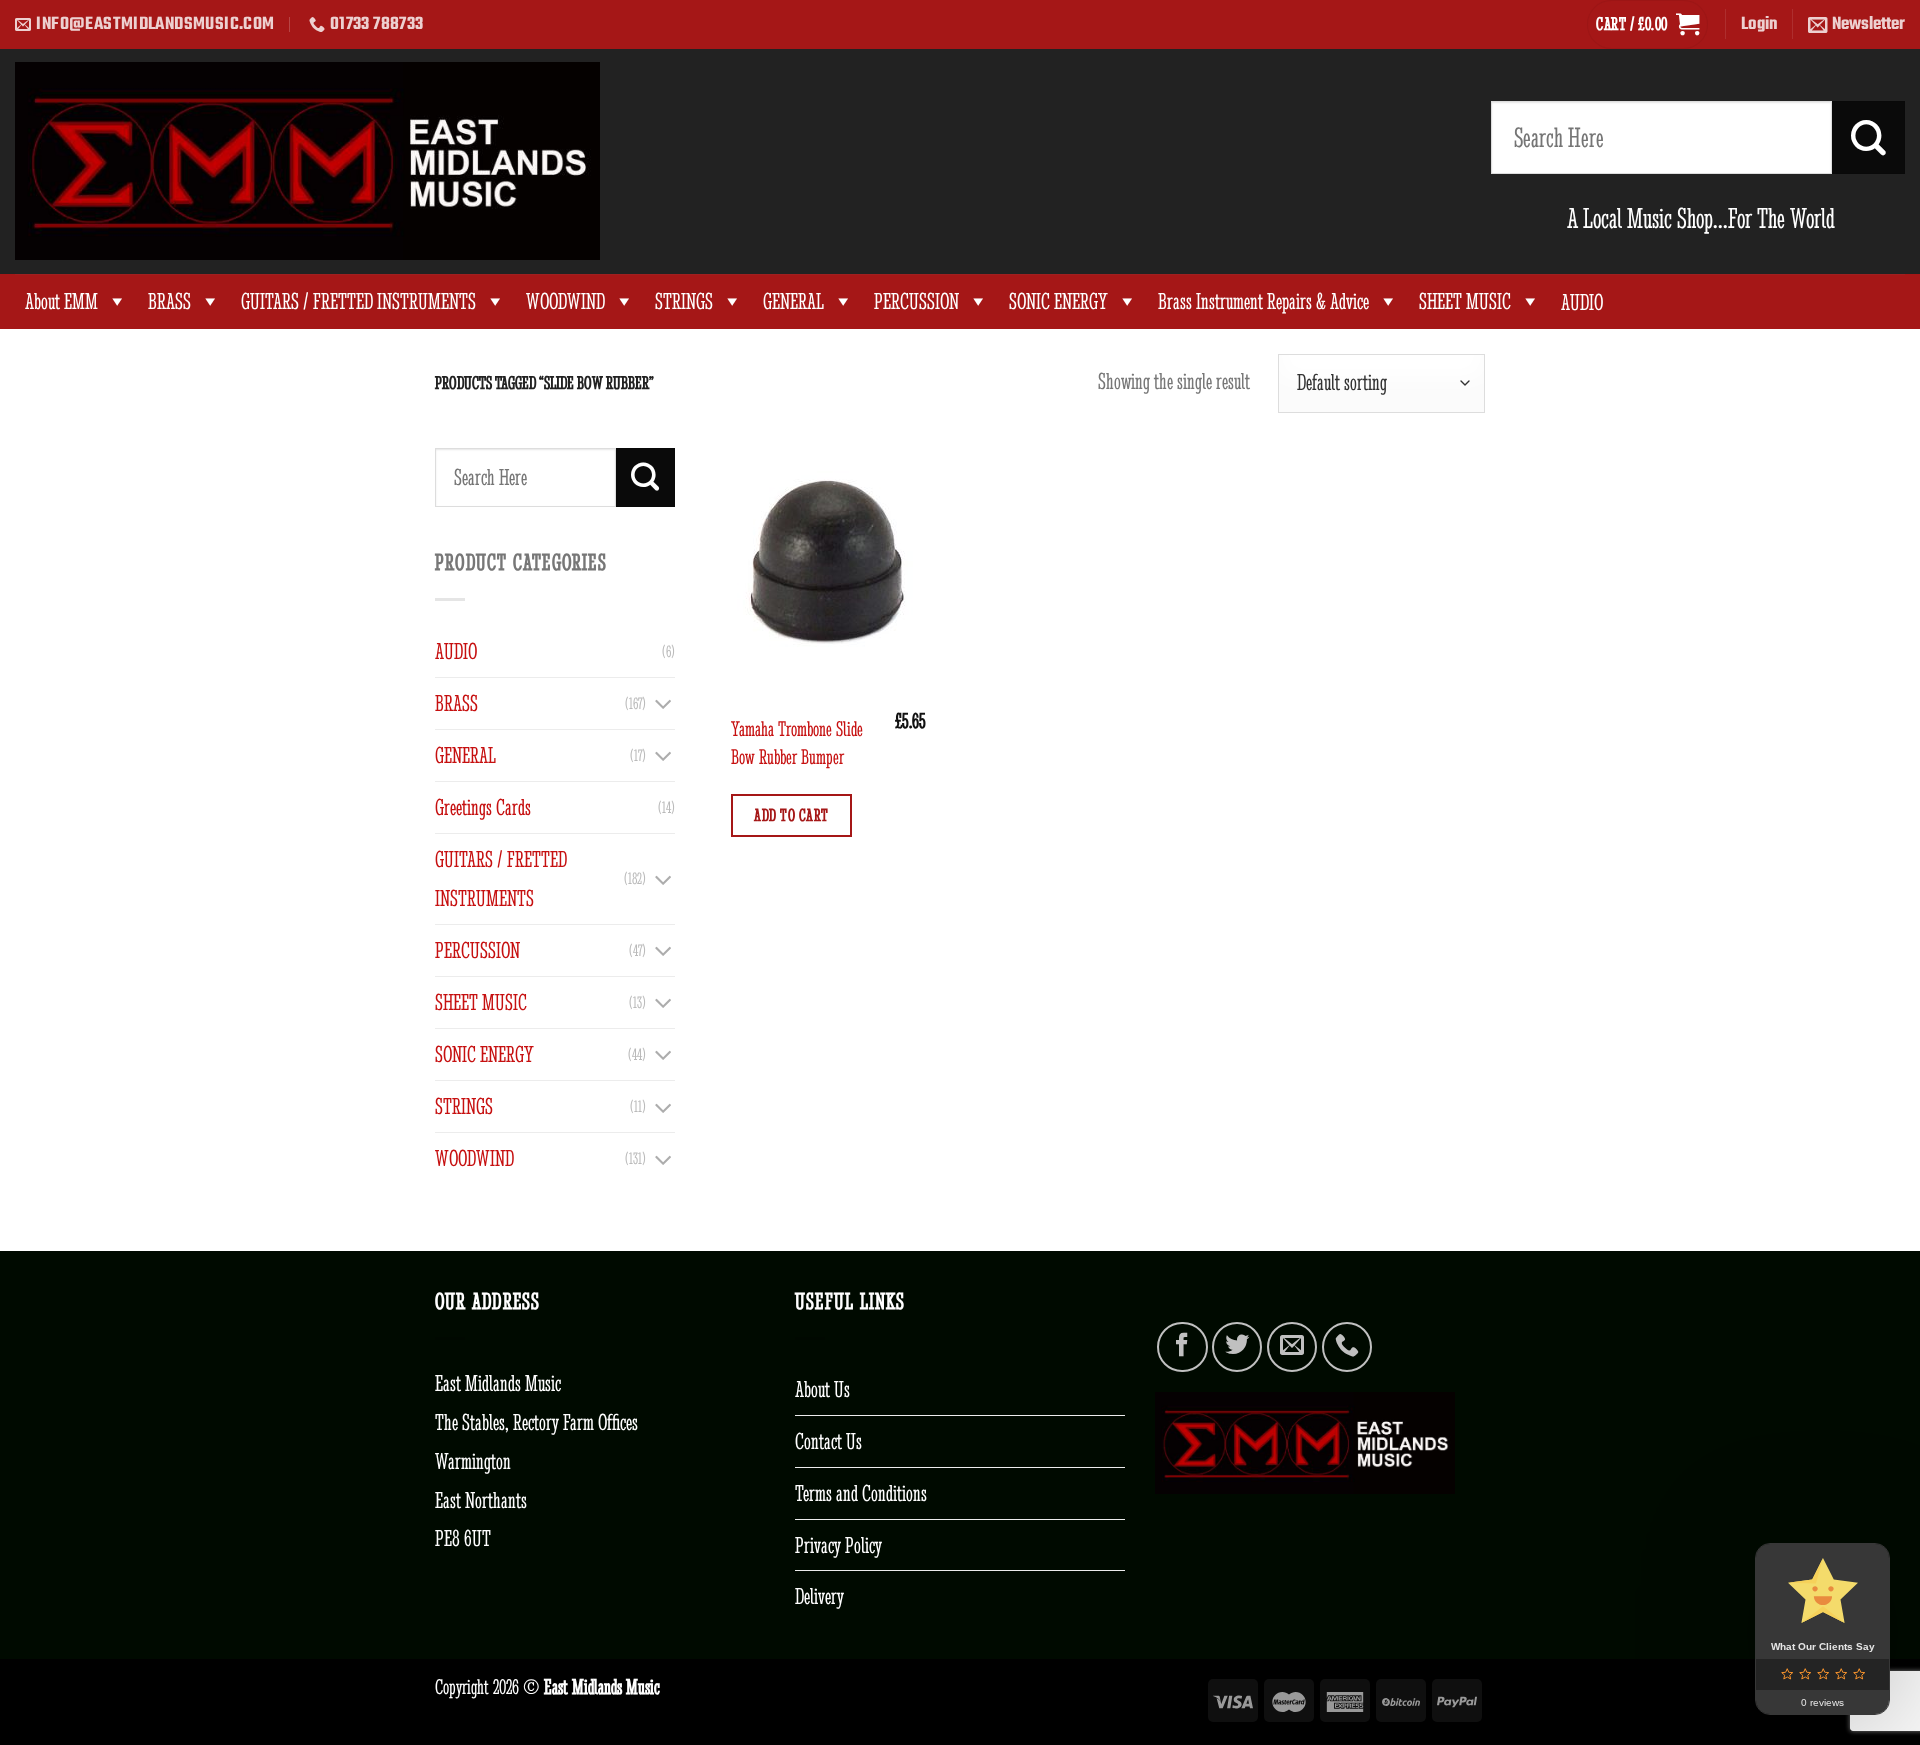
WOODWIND (565, 301)
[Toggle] (663, 703)
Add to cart (791, 815)
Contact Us (828, 1441)
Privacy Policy (838, 1545)
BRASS (169, 301)
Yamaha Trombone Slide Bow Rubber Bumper (797, 742)
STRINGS (684, 301)
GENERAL (793, 301)
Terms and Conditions (861, 1493)
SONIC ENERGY (1058, 301)
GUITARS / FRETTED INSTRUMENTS (358, 301)
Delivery (819, 1596)
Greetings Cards (483, 807)
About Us (822, 1389)
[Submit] (1868, 137)
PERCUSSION (916, 301)
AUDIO (456, 651)
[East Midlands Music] (307, 161)
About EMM (61, 301)
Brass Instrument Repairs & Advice (1263, 301)
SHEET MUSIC (1465, 301)
